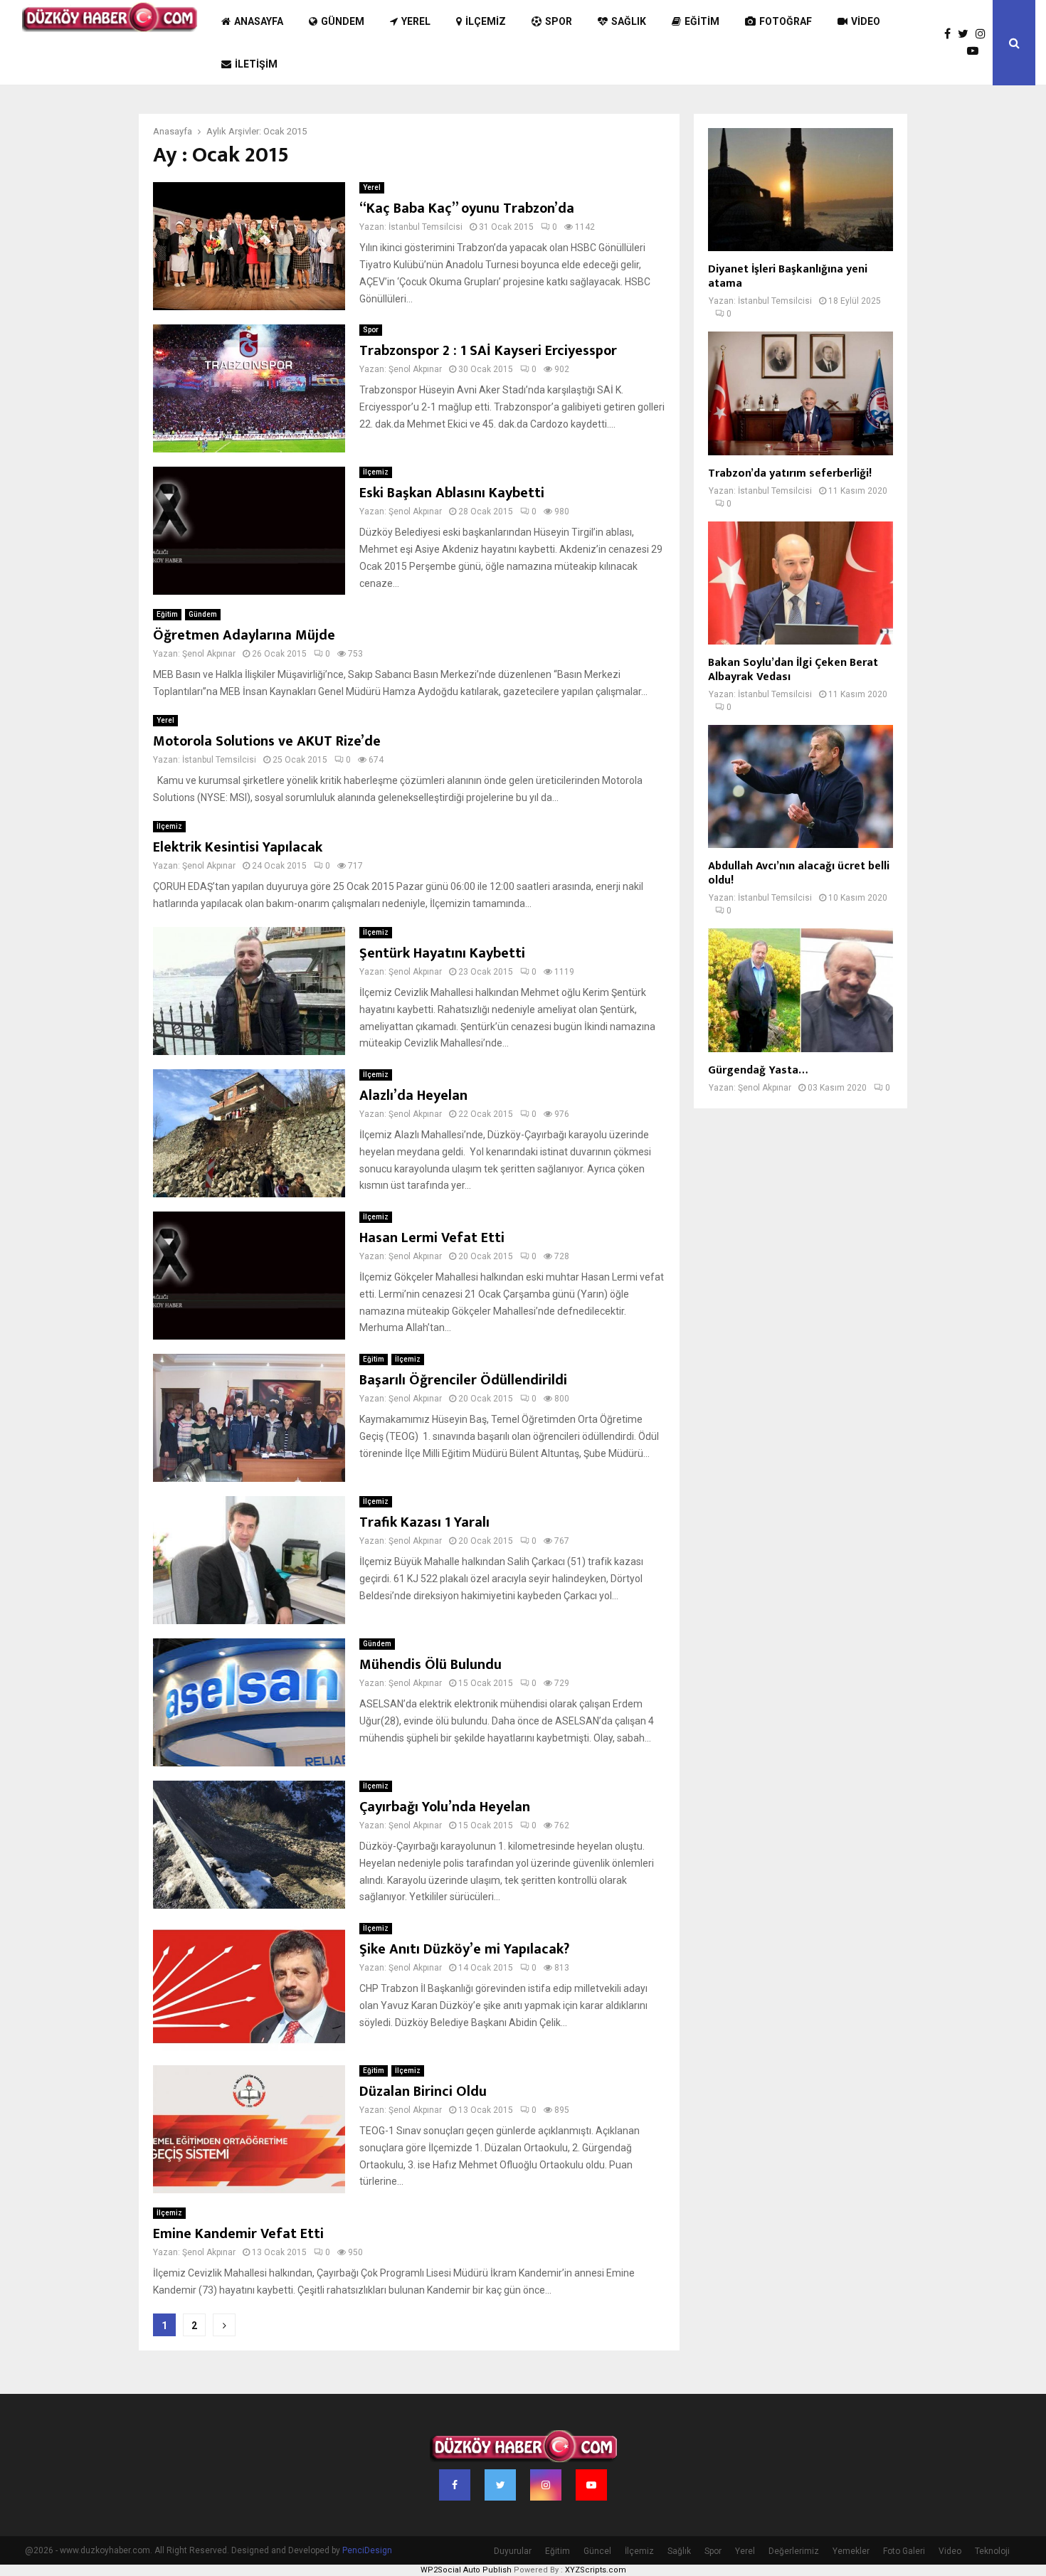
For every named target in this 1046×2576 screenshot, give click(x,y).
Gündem (343, 21)
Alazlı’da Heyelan (413, 1096)
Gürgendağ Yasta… (758, 1070)
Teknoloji (992, 2551)
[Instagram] (984, 34)
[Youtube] (976, 51)
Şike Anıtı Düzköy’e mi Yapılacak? (464, 1949)
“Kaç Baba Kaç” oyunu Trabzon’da (467, 208)
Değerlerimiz (794, 2551)
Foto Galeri (904, 2551)
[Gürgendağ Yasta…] (801, 990)
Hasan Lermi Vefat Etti (432, 1238)
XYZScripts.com (596, 2570)
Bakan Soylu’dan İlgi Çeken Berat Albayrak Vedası (793, 670)
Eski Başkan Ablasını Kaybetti (452, 493)
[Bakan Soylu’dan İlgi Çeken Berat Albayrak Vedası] (801, 583)
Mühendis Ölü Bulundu (430, 1665)
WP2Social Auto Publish (466, 2570)
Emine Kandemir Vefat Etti (238, 2234)
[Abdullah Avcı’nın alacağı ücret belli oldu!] (801, 786)
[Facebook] (951, 34)
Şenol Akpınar (415, 369)
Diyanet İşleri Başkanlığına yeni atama (788, 276)
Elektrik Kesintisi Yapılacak (238, 847)
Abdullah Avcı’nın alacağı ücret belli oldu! (799, 873)
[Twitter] (967, 34)
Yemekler (851, 2551)
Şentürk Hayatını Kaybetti (442, 953)
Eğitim (702, 21)
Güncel (597, 2551)
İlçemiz (486, 21)
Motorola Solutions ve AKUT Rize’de (267, 741)
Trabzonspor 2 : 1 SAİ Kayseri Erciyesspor (488, 351)
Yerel (416, 21)
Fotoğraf (786, 21)
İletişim (256, 64)
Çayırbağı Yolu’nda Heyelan (445, 1807)
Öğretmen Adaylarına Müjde (244, 635)
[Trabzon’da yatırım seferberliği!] (801, 393)
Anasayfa (259, 21)
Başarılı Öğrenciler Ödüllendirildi (463, 1380)
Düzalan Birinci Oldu (423, 2092)
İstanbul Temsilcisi (426, 227)
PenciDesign (367, 2550)
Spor (559, 21)
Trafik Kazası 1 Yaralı (424, 1522)
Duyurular (513, 2551)
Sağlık (629, 21)
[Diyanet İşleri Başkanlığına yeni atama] (801, 190)
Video (866, 21)
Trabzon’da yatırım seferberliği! (790, 473)
